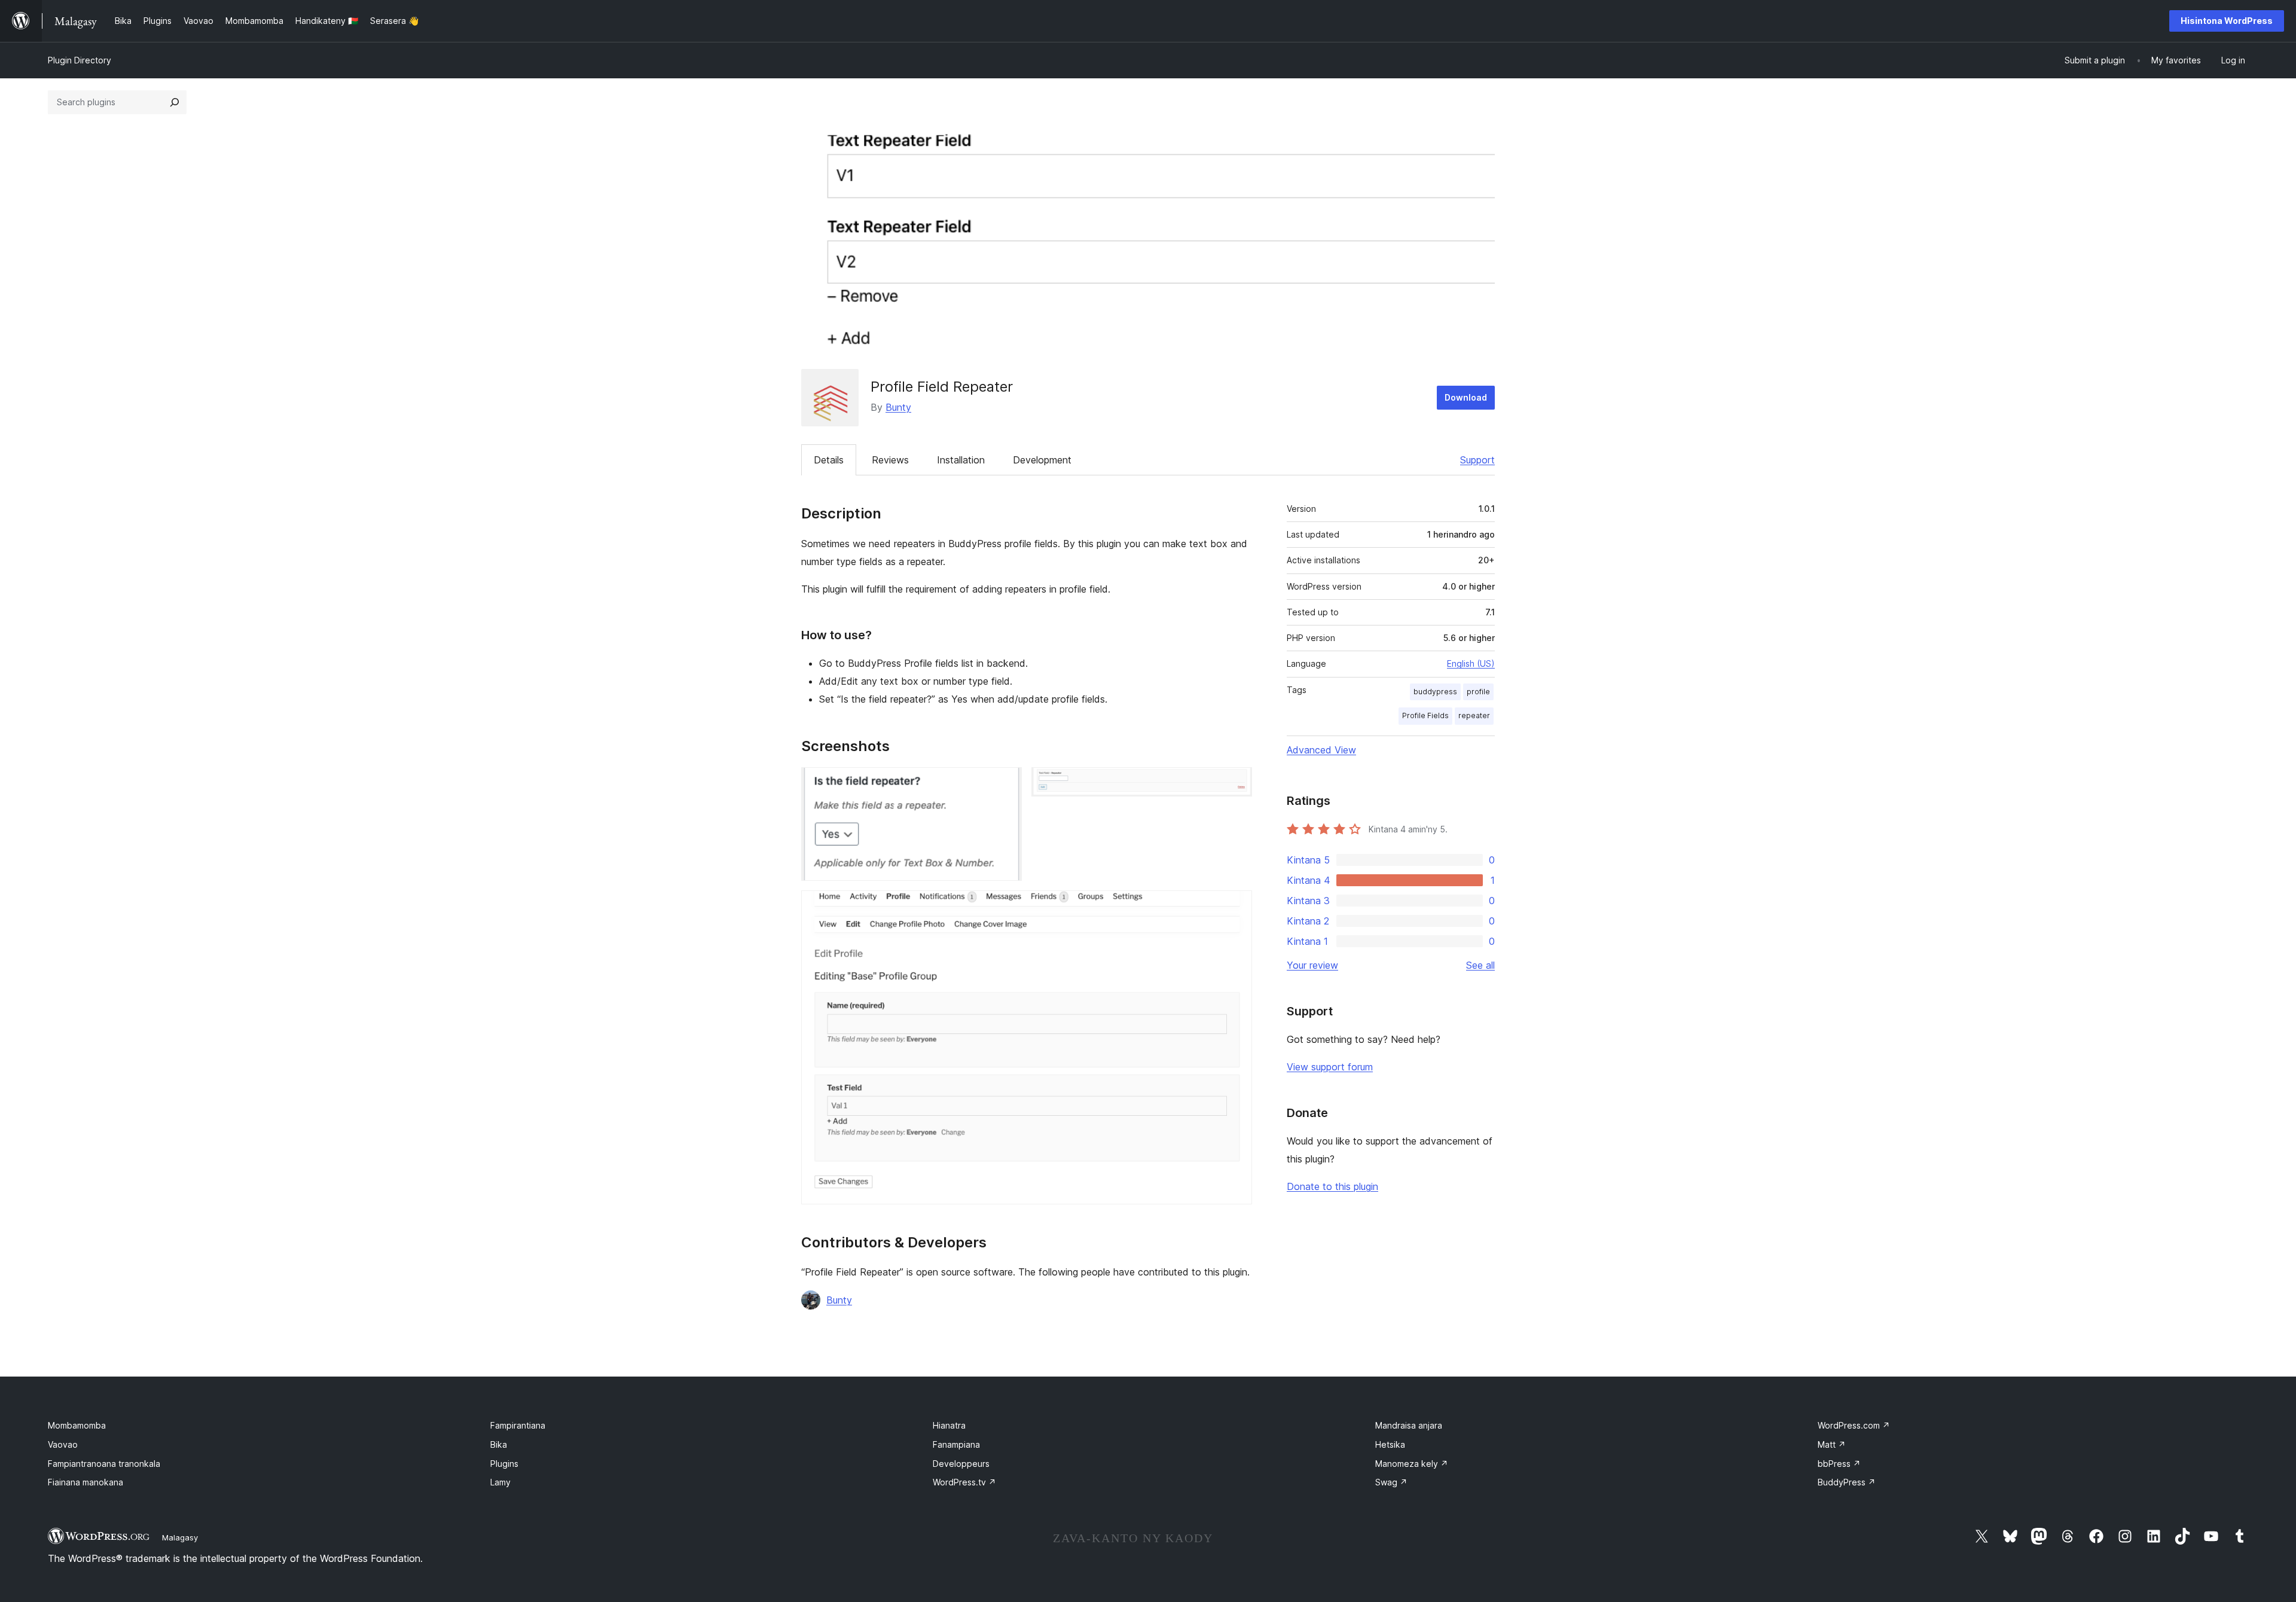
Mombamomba (77, 1425)
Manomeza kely (1412, 1464)
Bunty (898, 407)
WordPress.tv (964, 1482)
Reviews (890, 460)
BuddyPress (1847, 1482)
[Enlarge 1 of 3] (1006, 783)
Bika (499, 1444)
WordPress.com (1854, 1425)
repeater (1474, 715)
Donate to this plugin (1332, 1186)
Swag (1391, 1482)
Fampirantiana (518, 1425)
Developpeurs (961, 1464)
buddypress (1435, 692)
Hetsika (1390, 1444)
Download (1466, 397)
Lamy (500, 1482)
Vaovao (63, 1444)
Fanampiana (956, 1444)
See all (1480, 965)
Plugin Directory (80, 60)
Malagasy (180, 1537)
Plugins (504, 1464)
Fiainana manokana (86, 1482)
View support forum (1330, 1067)
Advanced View (1321, 750)
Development (1042, 460)
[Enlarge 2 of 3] (1236, 783)
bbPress (1839, 1464)
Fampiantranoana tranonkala (104, 1464)
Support (1477, 460)
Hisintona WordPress (2227, 21)
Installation (961, 460)
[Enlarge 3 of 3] (1236, 907)
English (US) (1471, 663)
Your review (1312, 965)
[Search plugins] (175, 102)
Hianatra (949, 1425)
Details (829, 460)
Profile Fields (1425, 715)
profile (1478, 692)
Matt (1832, 1444)
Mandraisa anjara (1409, 1425)
